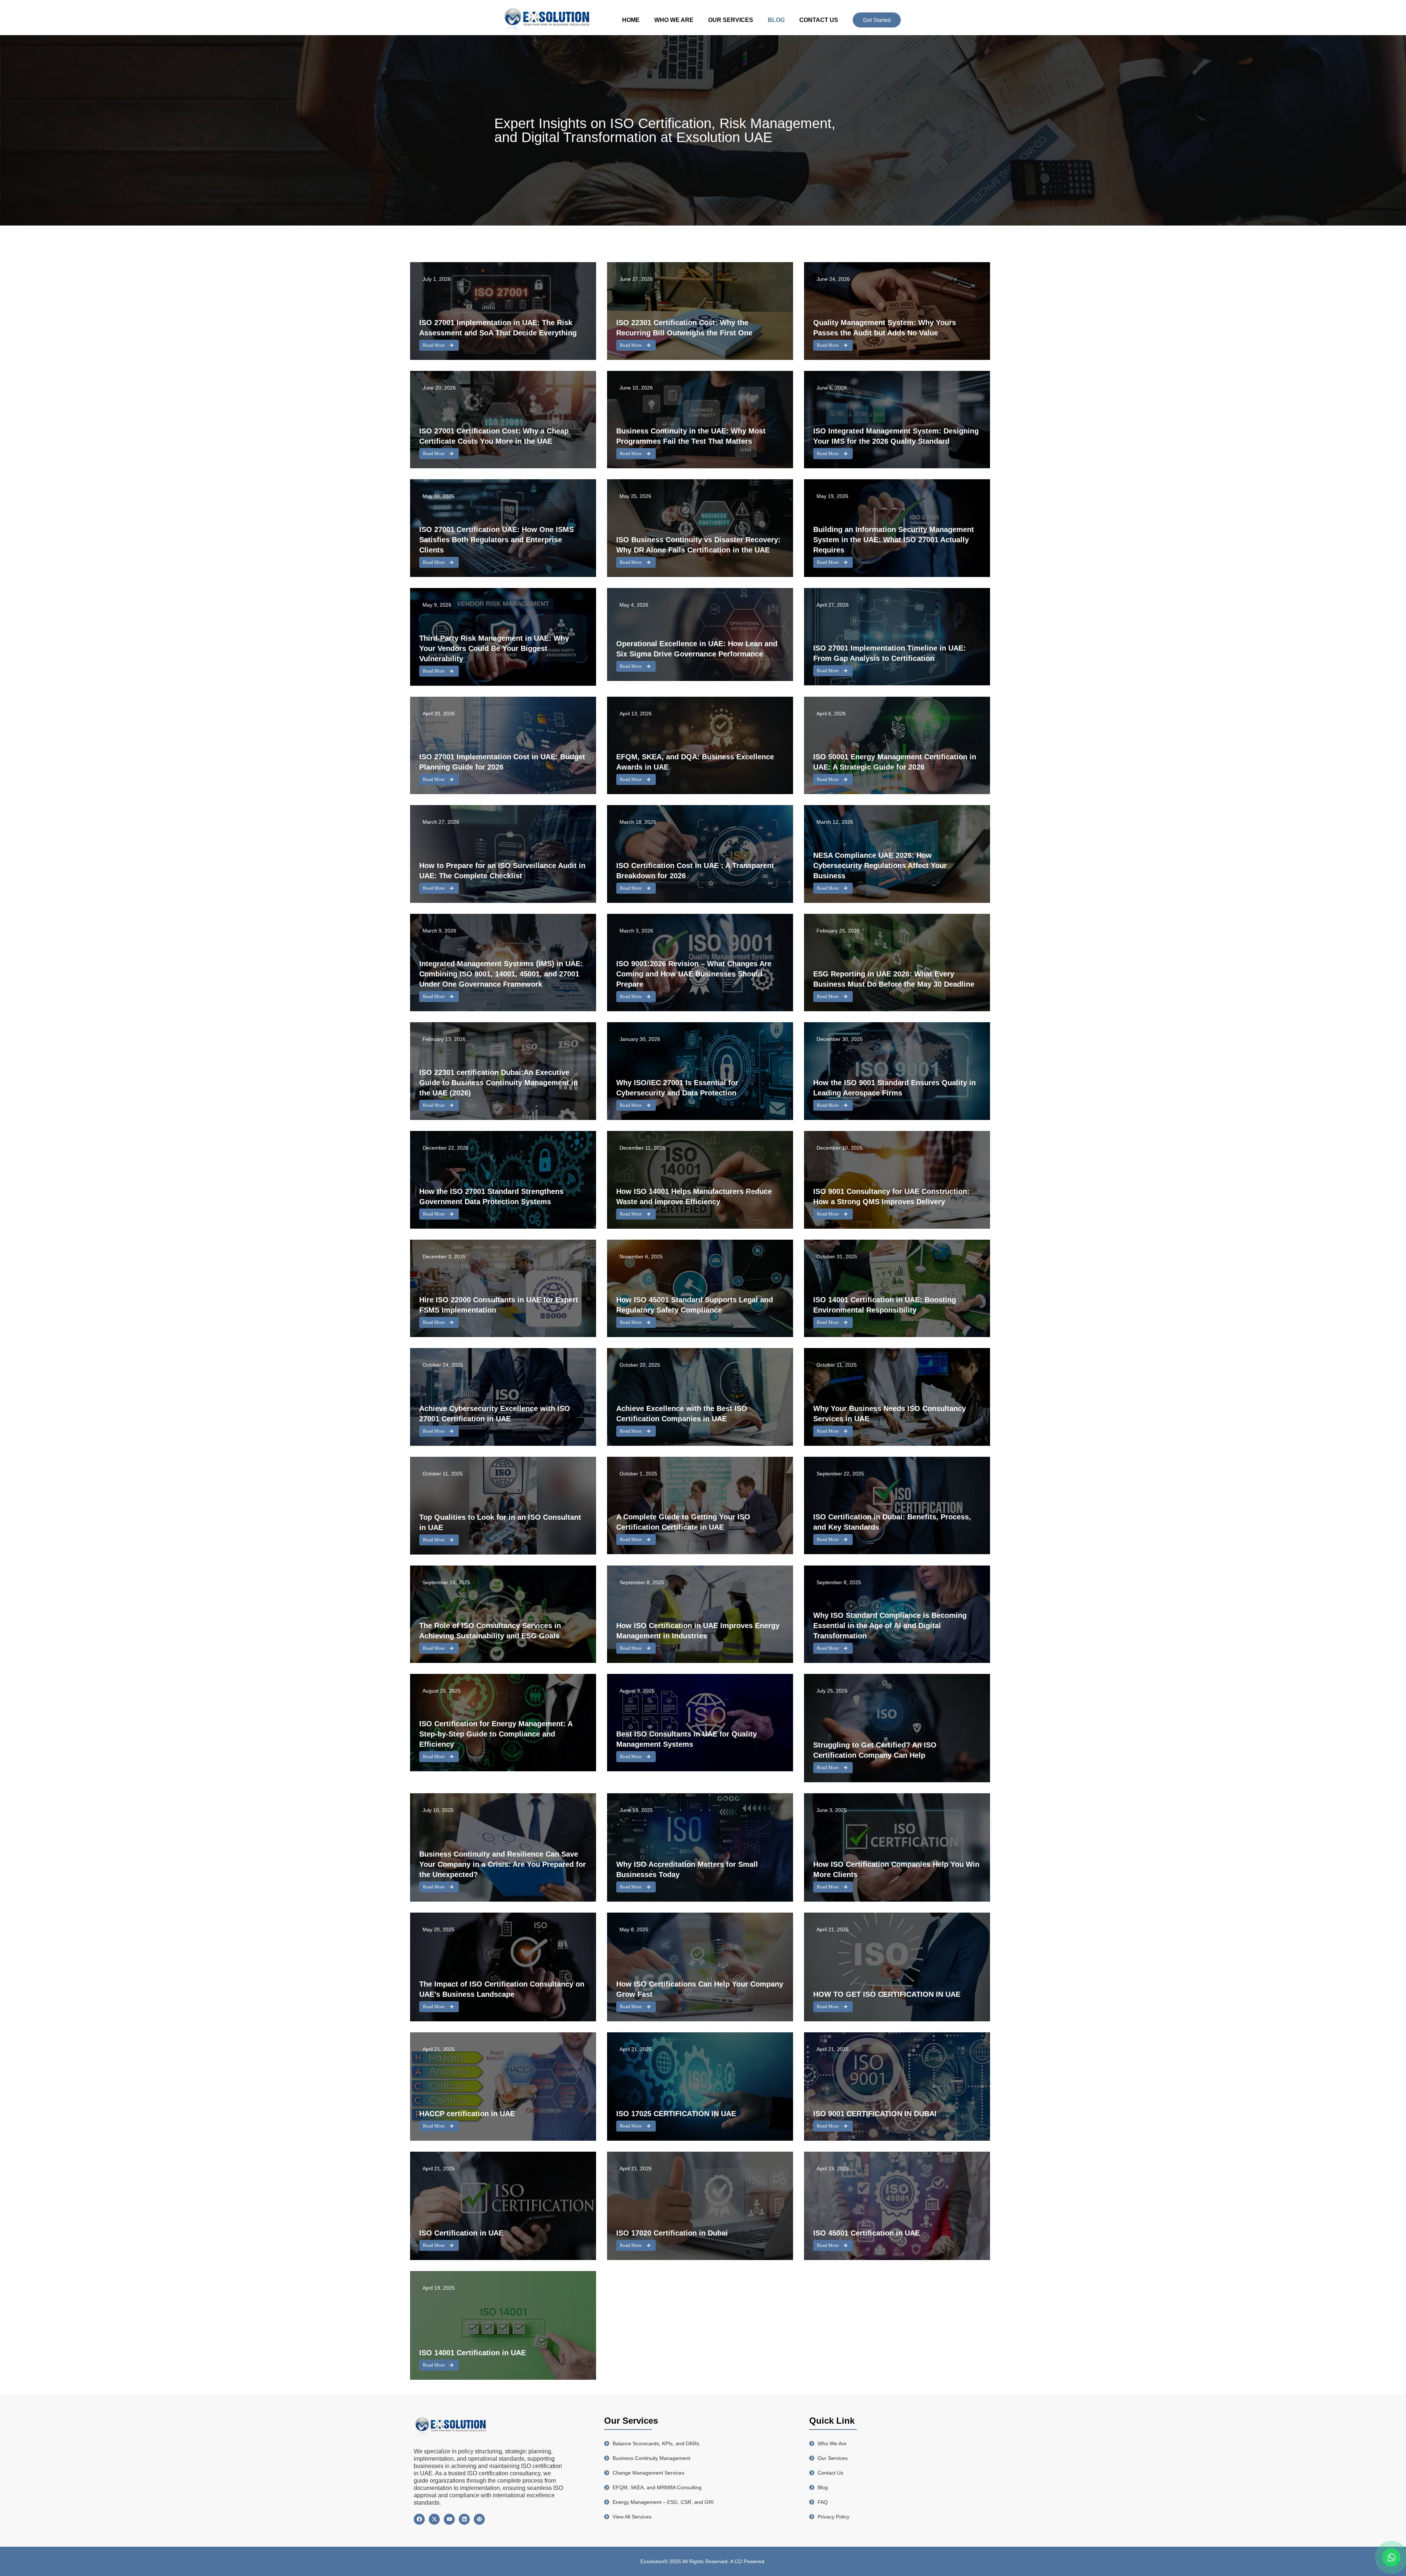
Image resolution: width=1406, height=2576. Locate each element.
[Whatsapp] (1391, 2557)
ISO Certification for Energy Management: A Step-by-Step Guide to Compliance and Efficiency (496, 1734)
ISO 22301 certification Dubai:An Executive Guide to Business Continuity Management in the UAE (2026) (499, 1083)
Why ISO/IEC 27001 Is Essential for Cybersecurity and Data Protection (677, 1088)
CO (739, 2561)
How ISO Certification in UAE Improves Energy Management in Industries (698, 1631)
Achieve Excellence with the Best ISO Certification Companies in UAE (682, 1414)
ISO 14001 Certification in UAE (473, 2353)
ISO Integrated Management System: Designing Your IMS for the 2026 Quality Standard (896, 436)
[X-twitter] (434, 2519)
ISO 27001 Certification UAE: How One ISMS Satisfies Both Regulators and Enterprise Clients (496, 540)
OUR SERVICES (731, 20)
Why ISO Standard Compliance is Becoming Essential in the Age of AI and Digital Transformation (890, 1626)
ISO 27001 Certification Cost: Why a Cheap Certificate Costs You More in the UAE (494, 436)
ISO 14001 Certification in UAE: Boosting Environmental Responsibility (885, 1305)
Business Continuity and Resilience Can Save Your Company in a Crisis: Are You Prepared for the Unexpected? (503, 1864)
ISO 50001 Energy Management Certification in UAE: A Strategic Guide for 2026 (895, 762)
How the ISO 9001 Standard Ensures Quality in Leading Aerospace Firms (894, 1088)
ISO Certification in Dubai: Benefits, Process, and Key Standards (892, 1522)
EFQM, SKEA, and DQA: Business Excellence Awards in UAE (695, 762)
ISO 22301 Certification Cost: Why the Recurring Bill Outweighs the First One (684, 328)
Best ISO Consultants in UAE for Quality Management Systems (687, 1739)
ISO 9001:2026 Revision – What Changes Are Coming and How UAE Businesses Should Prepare (694, 974)
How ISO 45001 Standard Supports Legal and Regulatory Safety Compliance (695, 1305)
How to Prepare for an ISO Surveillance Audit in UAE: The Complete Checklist (502, 871)
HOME (631, 20)
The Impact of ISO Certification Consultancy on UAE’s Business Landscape (502, 1989)
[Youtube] (449, 2519)
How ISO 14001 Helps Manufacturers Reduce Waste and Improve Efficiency (694, 1196)
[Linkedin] (464, 2519)
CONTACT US (819, 20)
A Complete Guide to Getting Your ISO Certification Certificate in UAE (683, 1522)
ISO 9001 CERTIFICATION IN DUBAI (875, 2114)
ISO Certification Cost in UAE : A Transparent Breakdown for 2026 (695, 871)
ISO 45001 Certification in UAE (866, 2233)
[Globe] (479, 2519)
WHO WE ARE (674, 20)
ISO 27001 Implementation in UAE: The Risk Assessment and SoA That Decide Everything (498, 328)
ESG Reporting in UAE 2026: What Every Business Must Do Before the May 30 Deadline (894, 979)
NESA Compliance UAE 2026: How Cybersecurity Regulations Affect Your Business (880, 866)
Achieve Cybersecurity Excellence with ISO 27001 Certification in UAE (495, 1414)
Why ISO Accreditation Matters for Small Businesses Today (687, 1869)
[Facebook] (419, 2519)
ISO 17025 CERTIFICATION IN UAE (676, 2114)
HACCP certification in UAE (467, 2114)
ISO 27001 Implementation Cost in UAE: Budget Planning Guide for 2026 (502, 762)
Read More (434, 345)
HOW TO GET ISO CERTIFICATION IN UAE (887, 1994)
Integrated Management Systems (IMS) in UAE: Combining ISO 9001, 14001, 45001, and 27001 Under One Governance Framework (501, 974)
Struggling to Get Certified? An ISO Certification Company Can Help (875, 1750)
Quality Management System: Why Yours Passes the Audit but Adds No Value (885, 328)
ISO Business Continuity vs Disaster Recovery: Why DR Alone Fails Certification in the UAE (698, 545)
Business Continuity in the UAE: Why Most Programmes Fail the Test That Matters (691, 436)
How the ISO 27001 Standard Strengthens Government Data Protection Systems (491, 1196)
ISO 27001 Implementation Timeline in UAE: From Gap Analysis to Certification (890, 653)
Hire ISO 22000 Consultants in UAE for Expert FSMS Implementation (499, 1305)
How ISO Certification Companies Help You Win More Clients (896, 1869)
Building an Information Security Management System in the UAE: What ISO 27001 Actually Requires (894, 540)
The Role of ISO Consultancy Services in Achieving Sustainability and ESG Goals (490, 1631)
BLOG (776, 20)
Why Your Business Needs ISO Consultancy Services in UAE (890, 1414)
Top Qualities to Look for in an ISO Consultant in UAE (500, 1522)
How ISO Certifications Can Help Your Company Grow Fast (700, 1989)
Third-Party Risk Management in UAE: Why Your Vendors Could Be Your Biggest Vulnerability (494, 648)
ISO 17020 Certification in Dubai (672, 2233)
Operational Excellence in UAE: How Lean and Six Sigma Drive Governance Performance (697, 649)
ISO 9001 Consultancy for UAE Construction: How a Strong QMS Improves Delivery (891, 1196)
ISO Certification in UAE (461, 2233)
